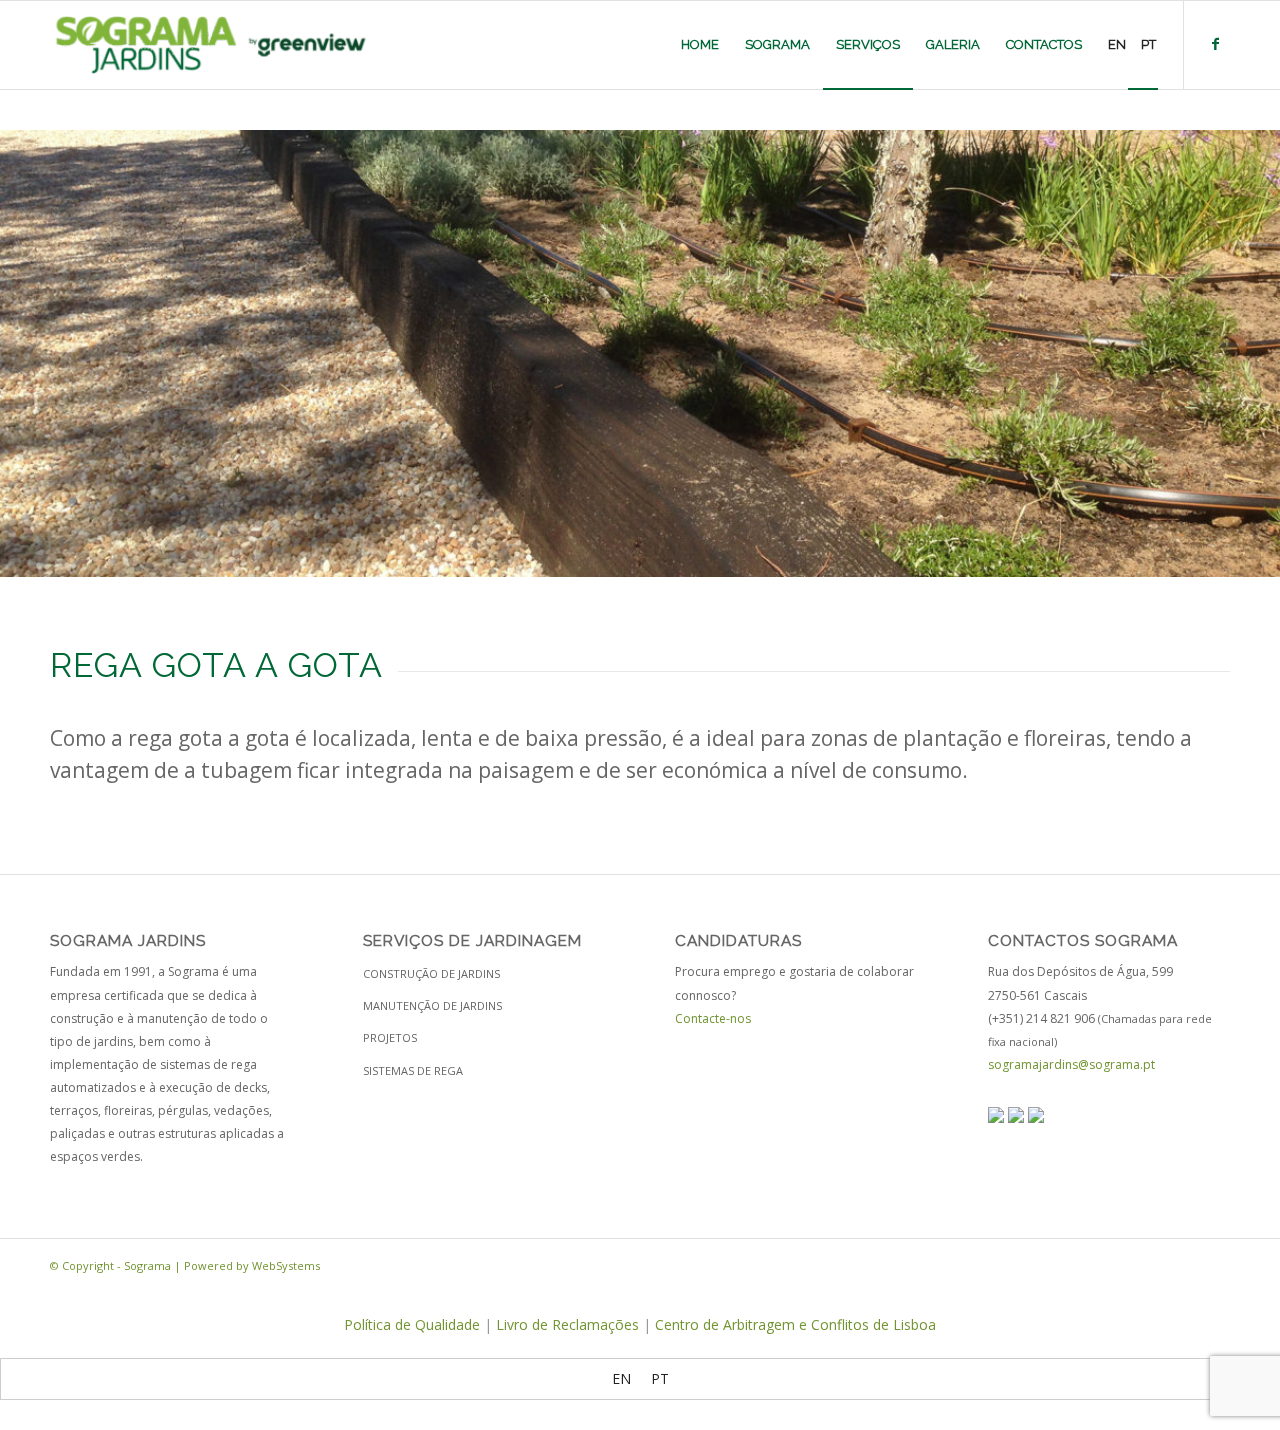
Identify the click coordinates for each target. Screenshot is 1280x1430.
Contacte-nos (713, 1018)
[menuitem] (700, 45)
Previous (17, 354)
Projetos (390, 1037)
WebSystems (286, 1265)
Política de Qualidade (412, 1324)
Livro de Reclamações (567, 1324)
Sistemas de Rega (413, 1070)
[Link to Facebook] (1215, 44)
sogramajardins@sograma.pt (1071, 1064)
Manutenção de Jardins (432, 1005)
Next (1262, 354)
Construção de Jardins (431, 973)
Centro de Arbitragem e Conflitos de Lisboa (795, 1324)
